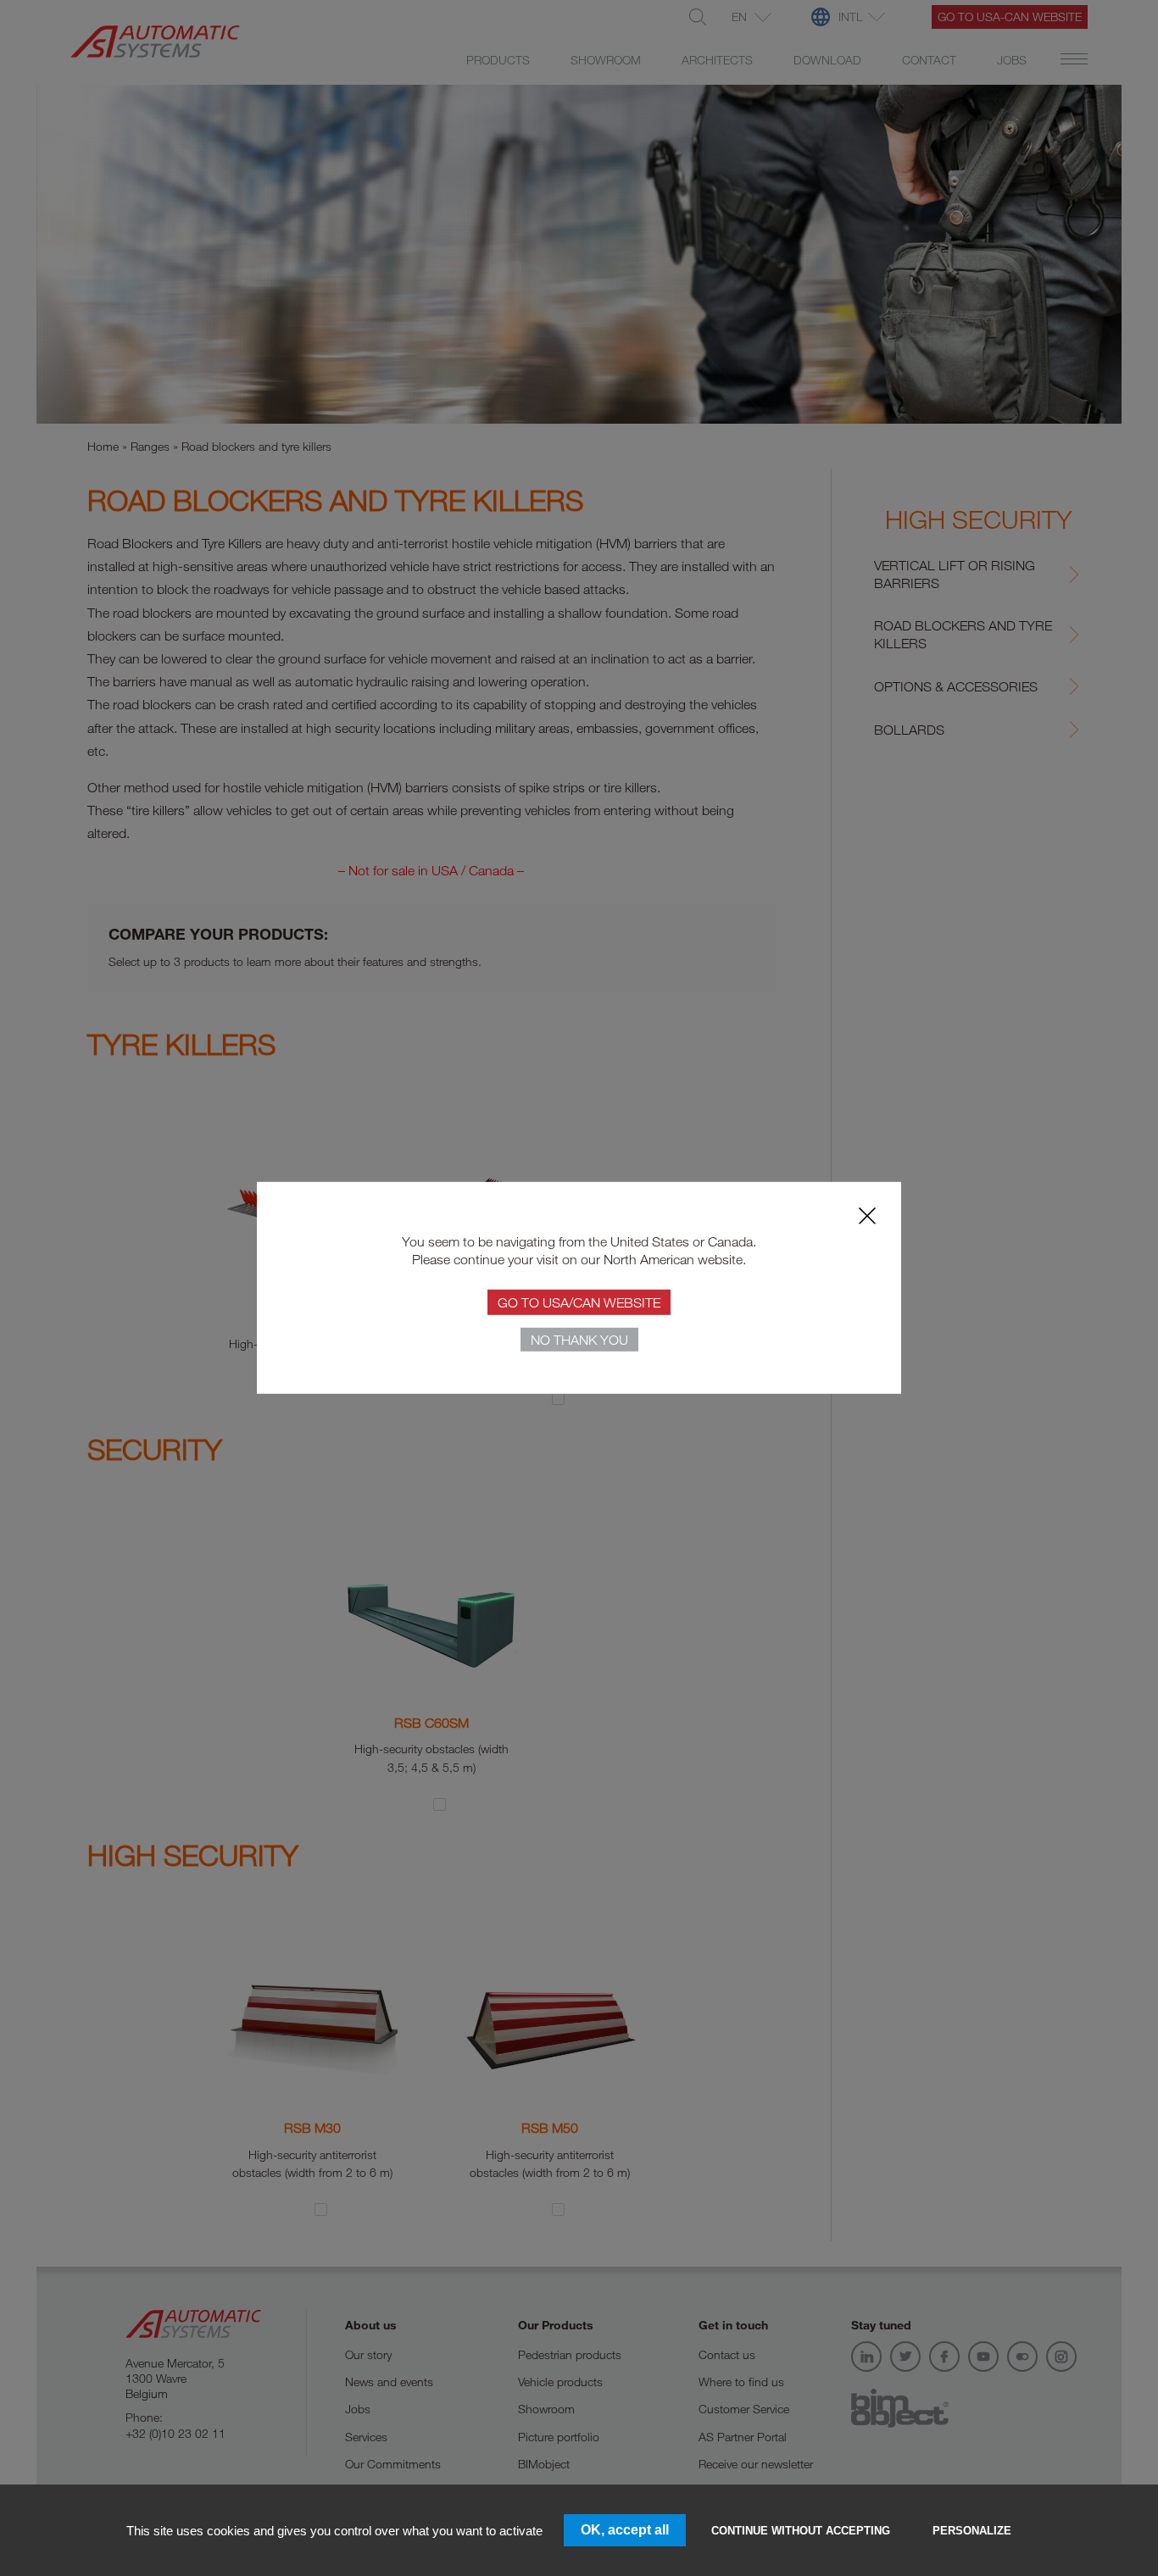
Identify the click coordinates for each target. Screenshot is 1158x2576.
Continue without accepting (801, 2531)
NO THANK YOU (579, 1340)
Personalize (972, 2531)
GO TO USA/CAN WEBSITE (579, 1302)
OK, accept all (625, 2530)
